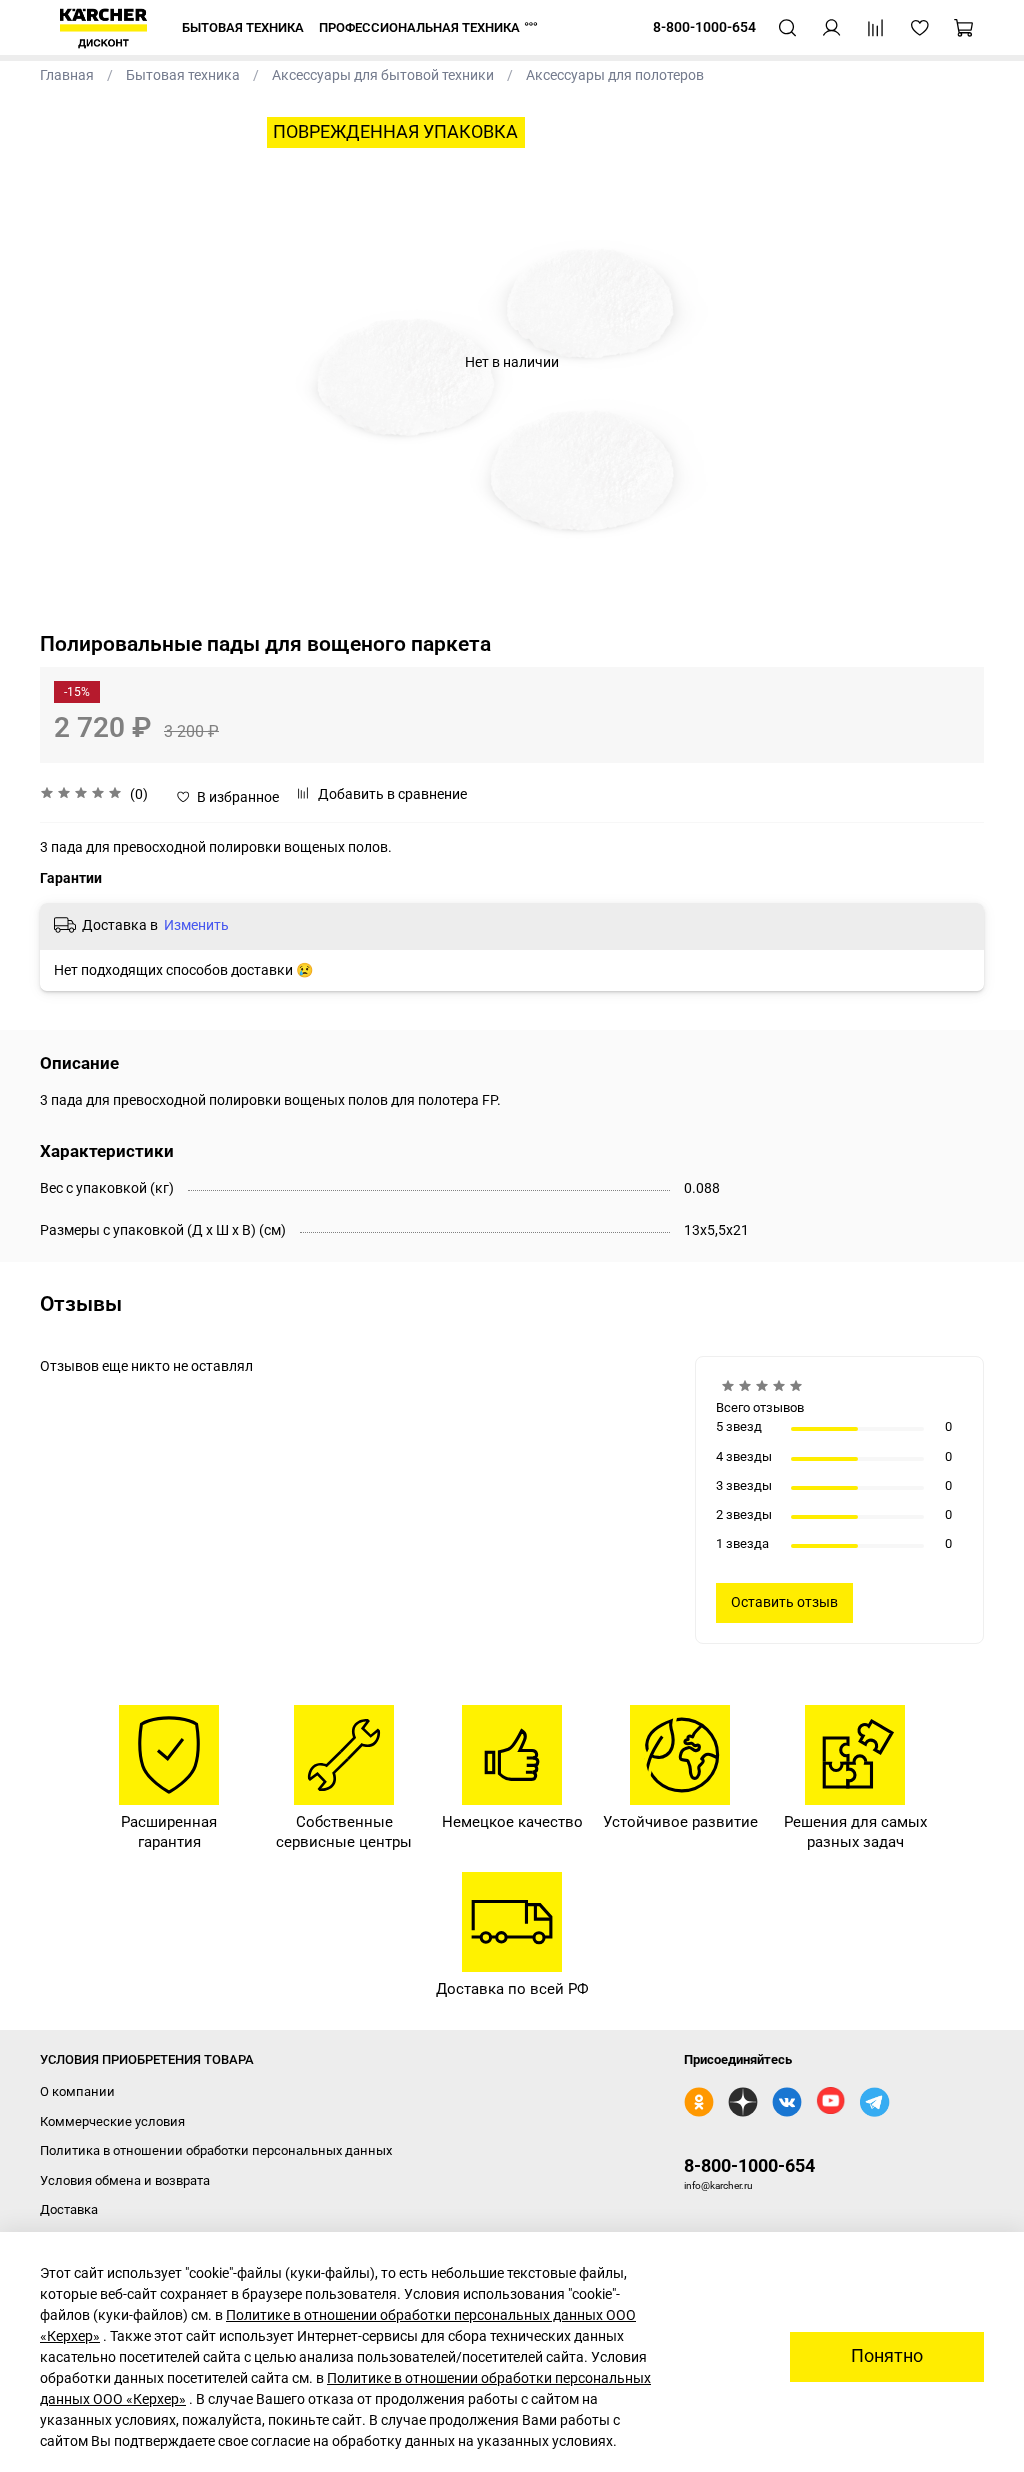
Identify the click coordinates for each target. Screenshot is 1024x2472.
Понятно (887, 2356)
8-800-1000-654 (749, 2165)
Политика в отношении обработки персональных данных (216, 2150)
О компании (77, 2091)
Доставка (69, 2209)
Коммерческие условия (112, 2121)
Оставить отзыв (784, 1602)
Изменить (196, 925)
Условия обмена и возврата (125, 2180)
